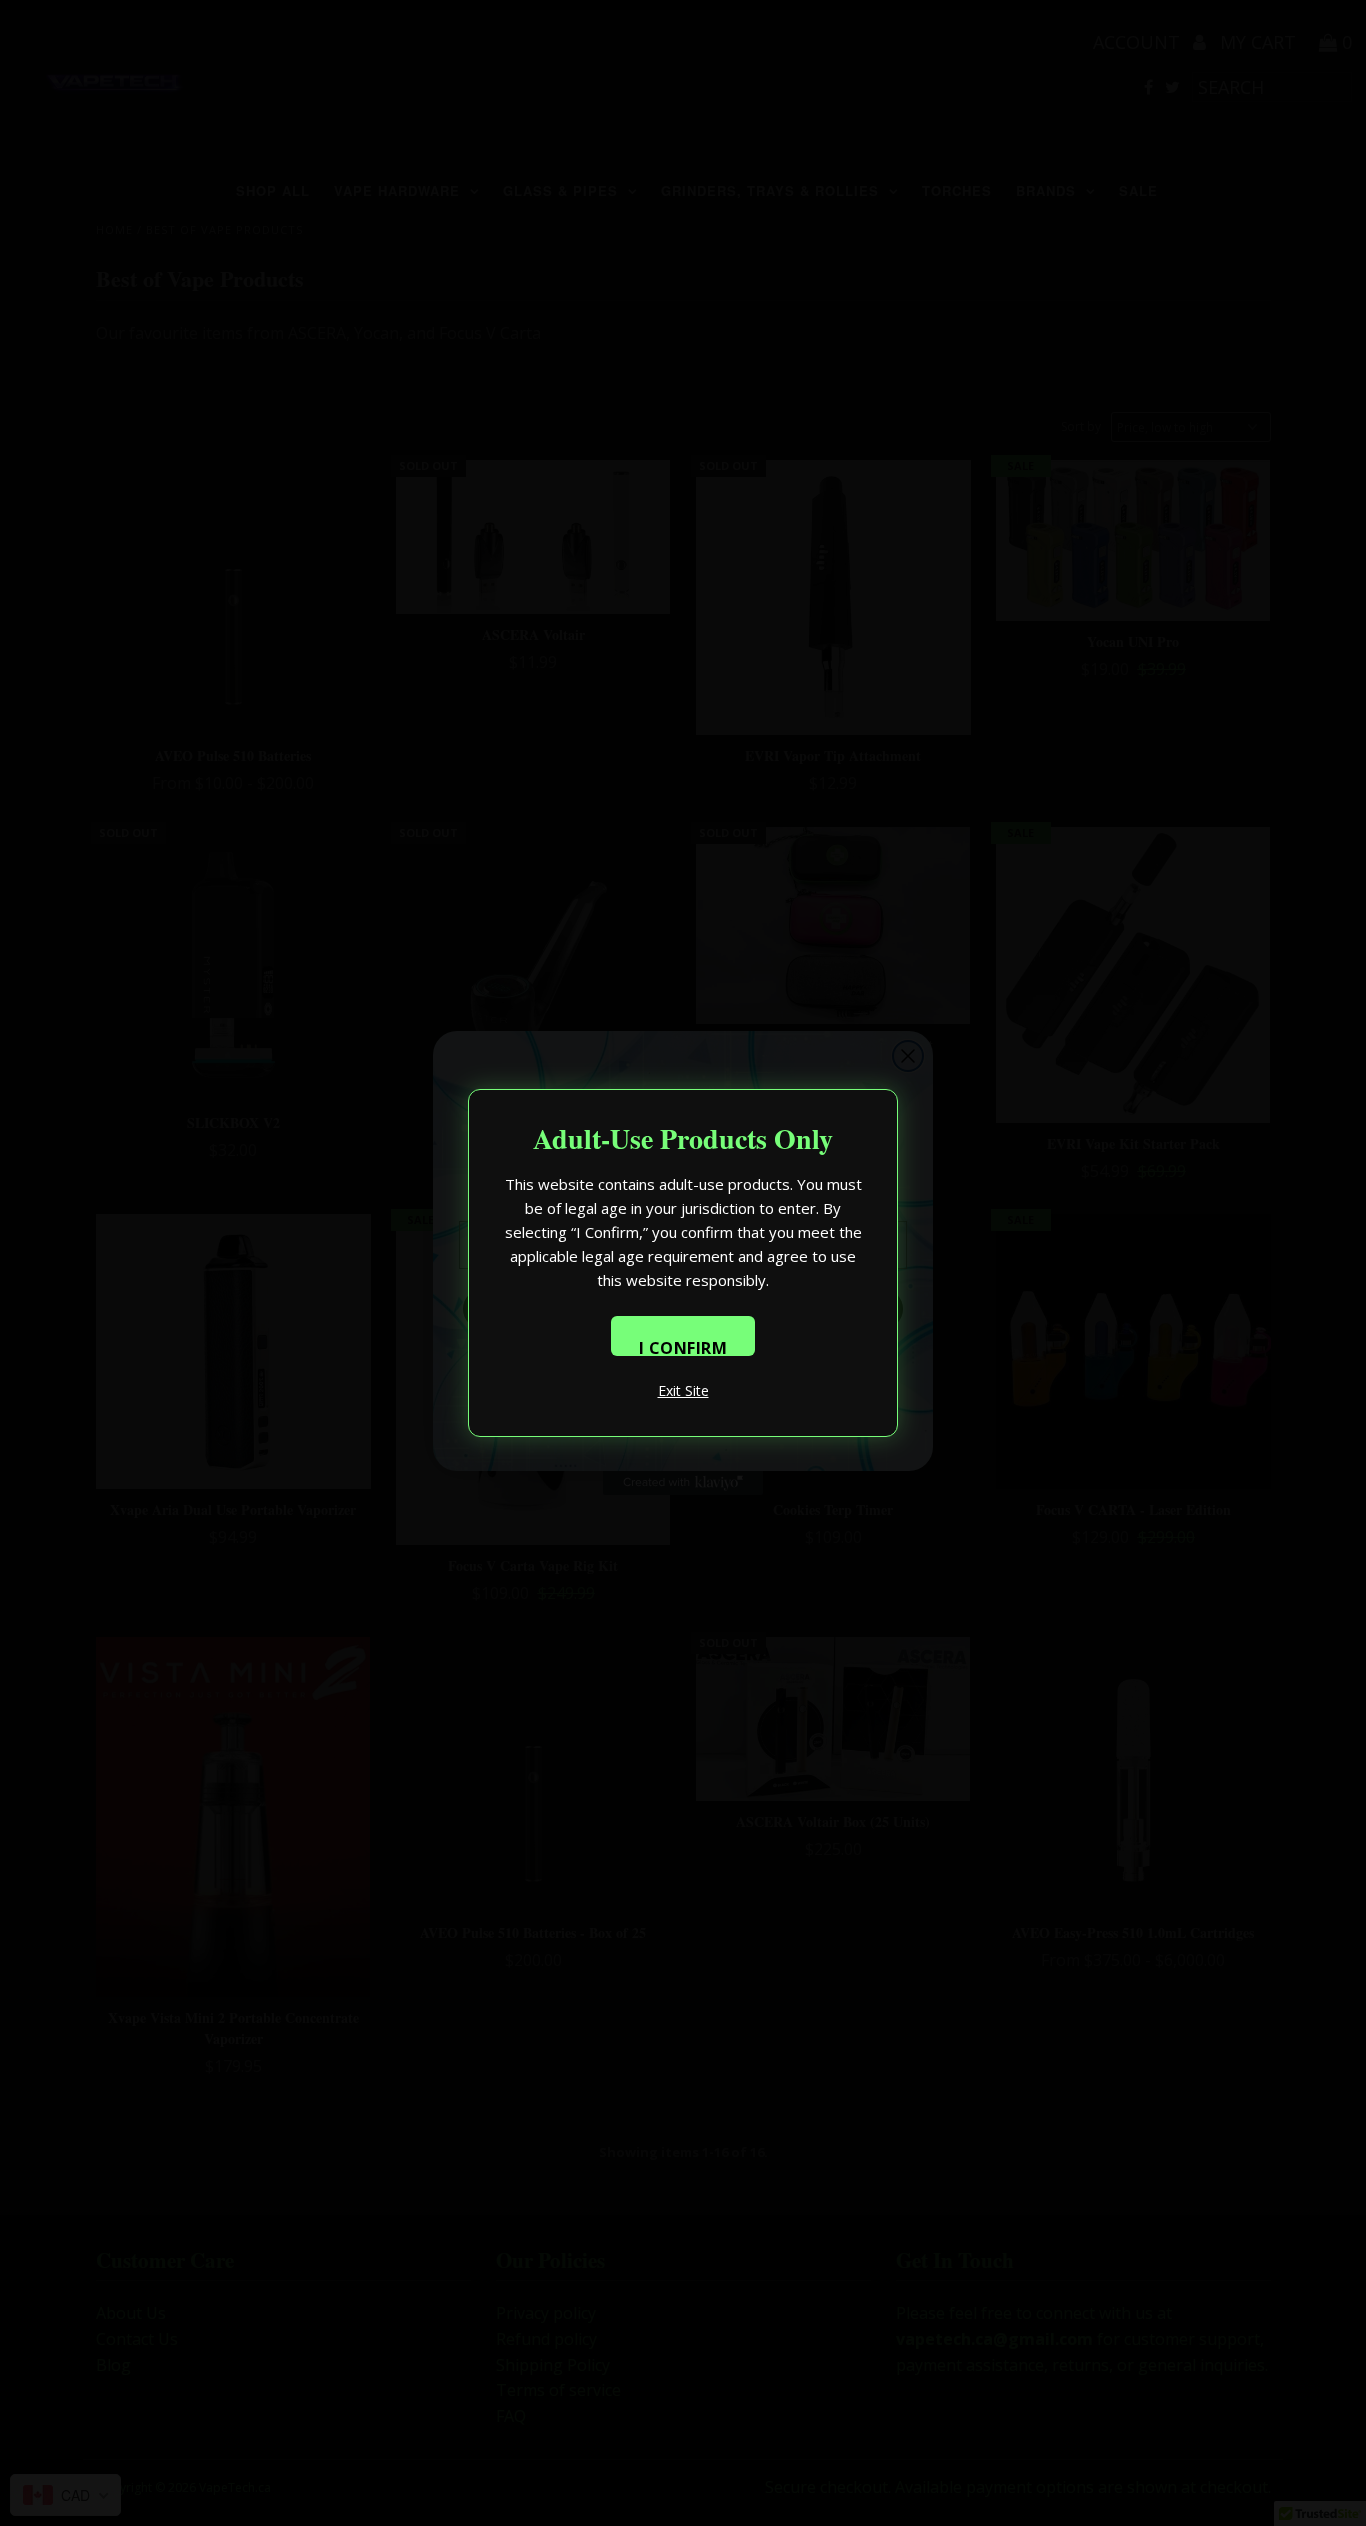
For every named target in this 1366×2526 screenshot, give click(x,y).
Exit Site (683, 1390)
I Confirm (683, 1346)
